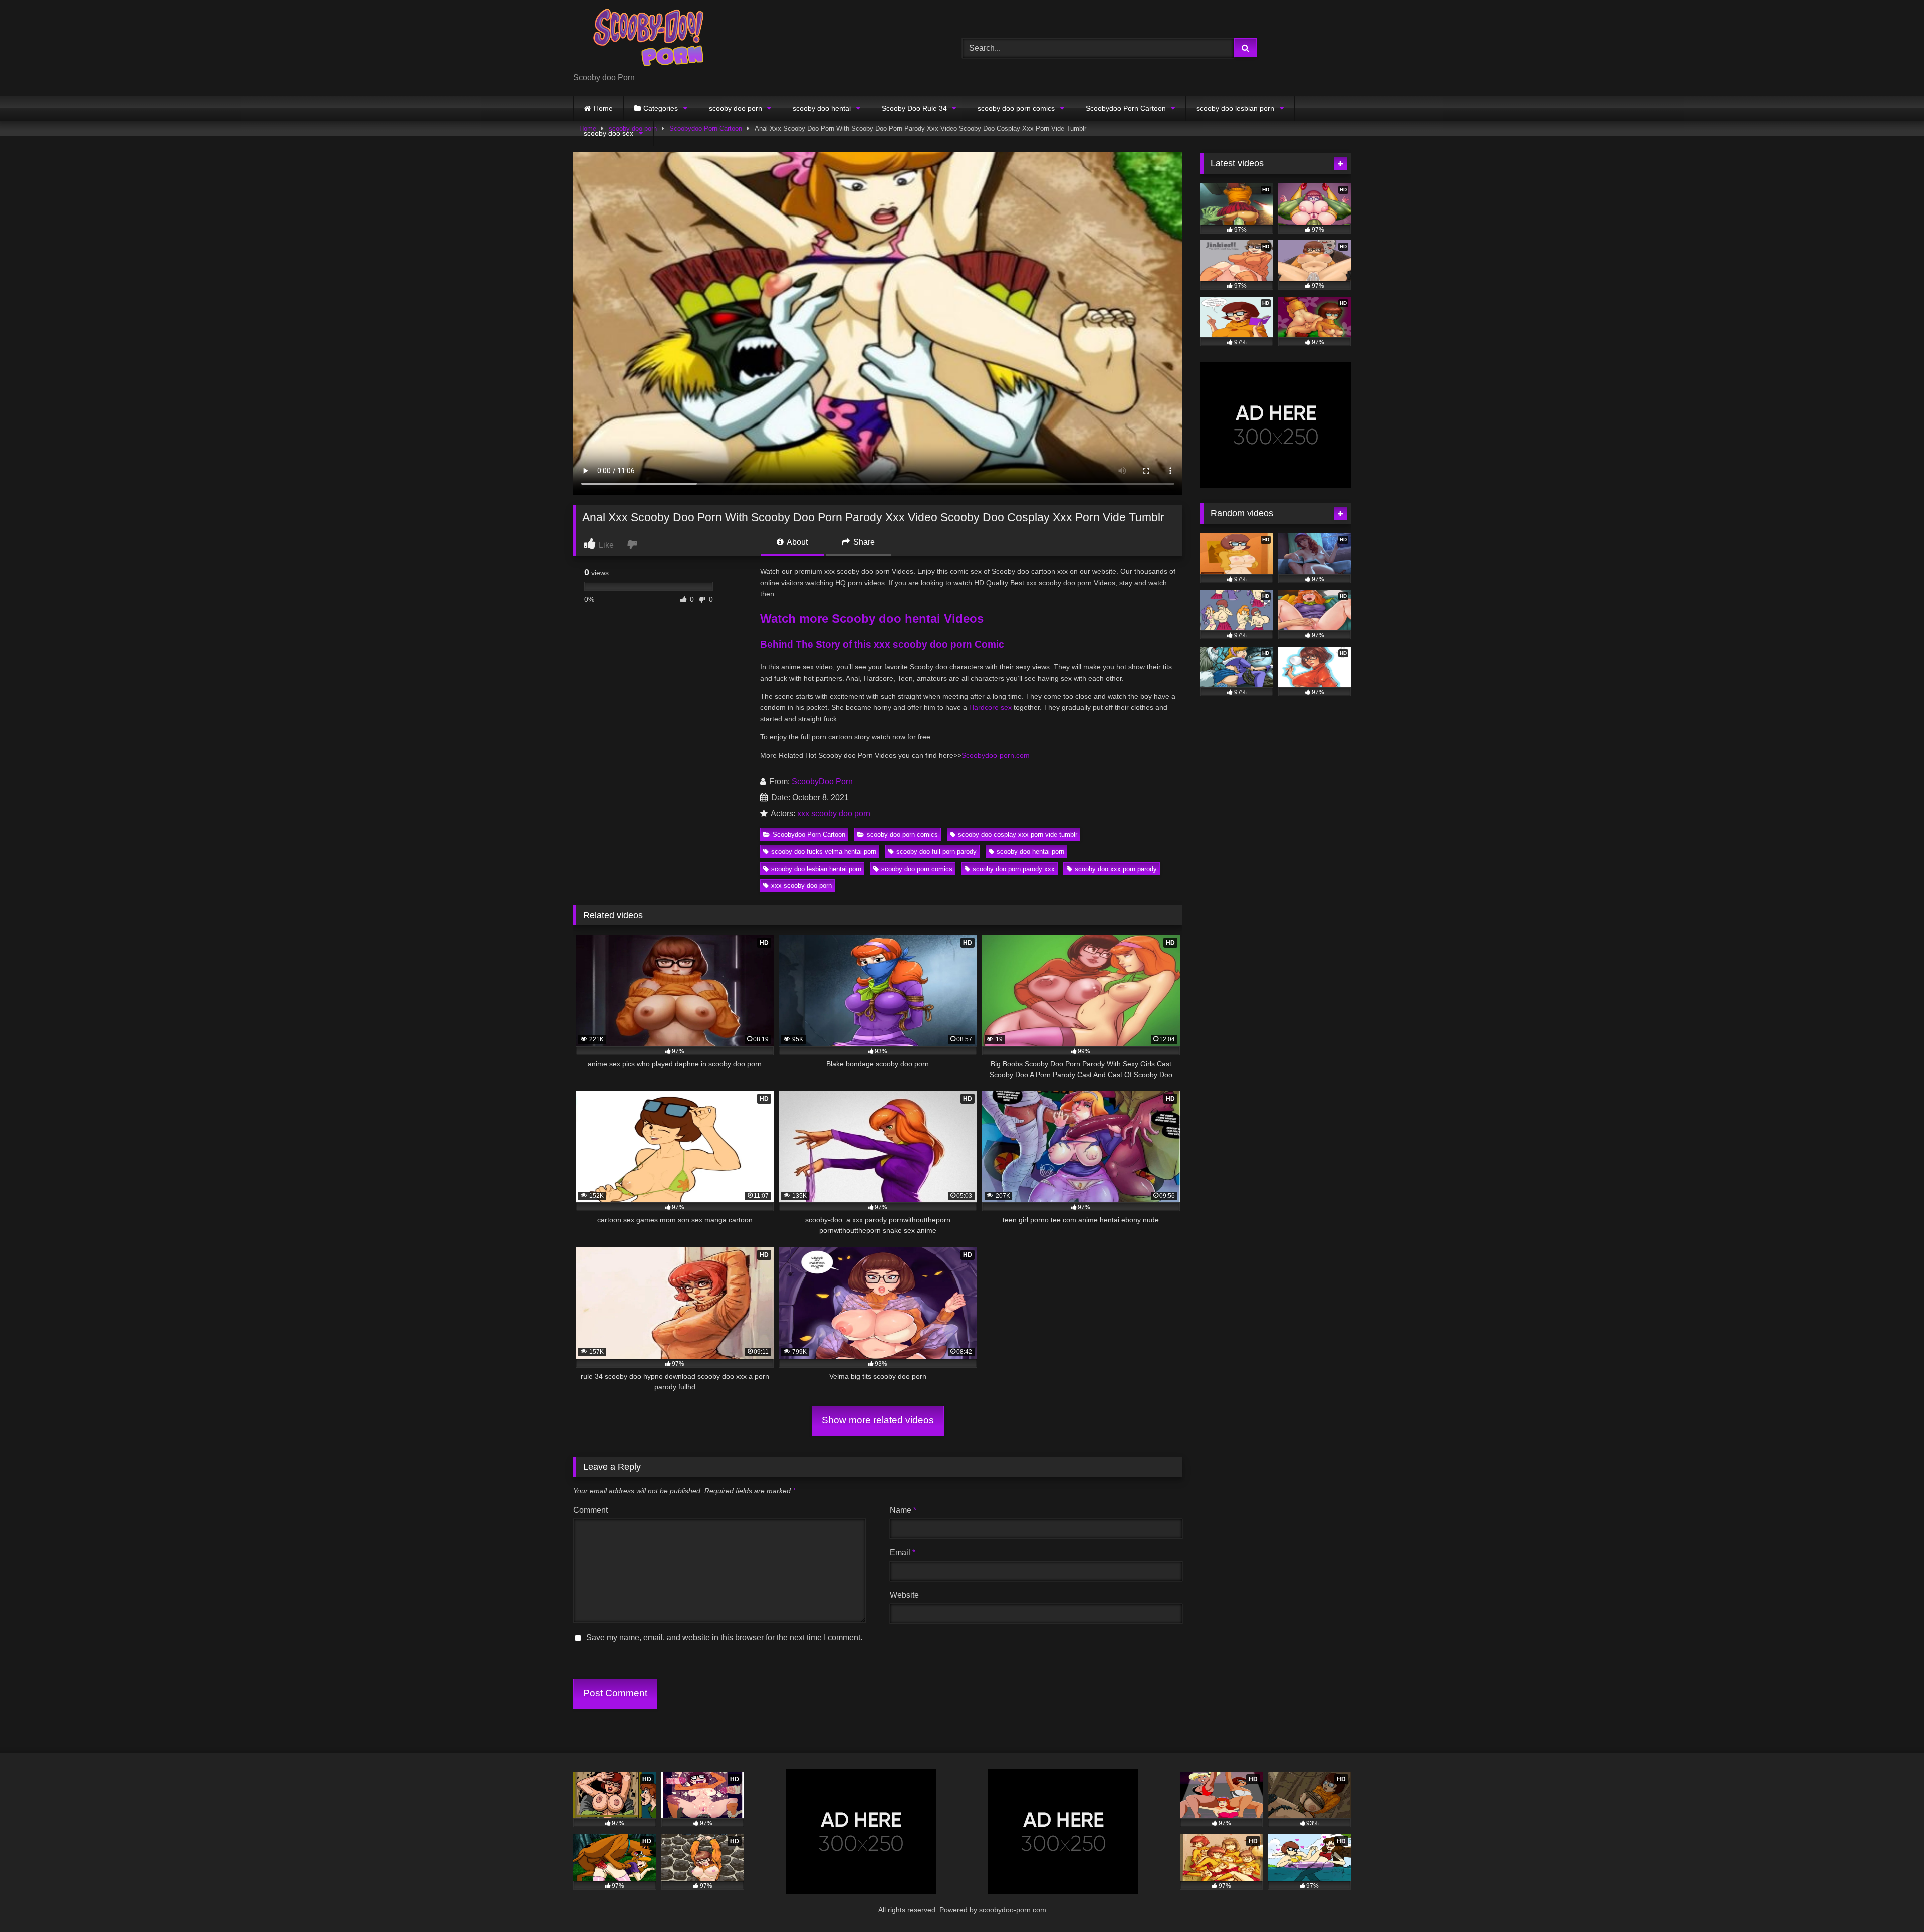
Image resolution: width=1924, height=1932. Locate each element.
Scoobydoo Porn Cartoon (1126, 108)
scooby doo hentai (822, 108)
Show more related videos (878, 1420)
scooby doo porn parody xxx (1014, 869)
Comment (590, 1510)
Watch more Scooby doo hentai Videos (872, 619)
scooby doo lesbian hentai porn (816, 869)
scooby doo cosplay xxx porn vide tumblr (1018, 835)
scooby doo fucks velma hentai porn (824, 852)
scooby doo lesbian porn (1235, 108)
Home (603, 108)
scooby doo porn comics (1016, 108)
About (796, 542)
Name (903, 1510)
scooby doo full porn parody (936, 852)
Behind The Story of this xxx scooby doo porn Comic (882, 644)
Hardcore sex (990, 707)
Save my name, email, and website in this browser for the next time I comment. (724, 1638)
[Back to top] (1893, 1902)
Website (904, 1595)
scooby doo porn (736, 108)
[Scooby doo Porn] (648, 40)
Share (863, 542)
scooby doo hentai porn (1030, 852)
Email (903, 1552)
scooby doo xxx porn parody (1116, 869)
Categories (661, 108)
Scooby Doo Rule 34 (914, 108)
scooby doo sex (609, 133)
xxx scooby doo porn (834, 814)
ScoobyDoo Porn (822, 782)
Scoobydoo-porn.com (996, 755)
